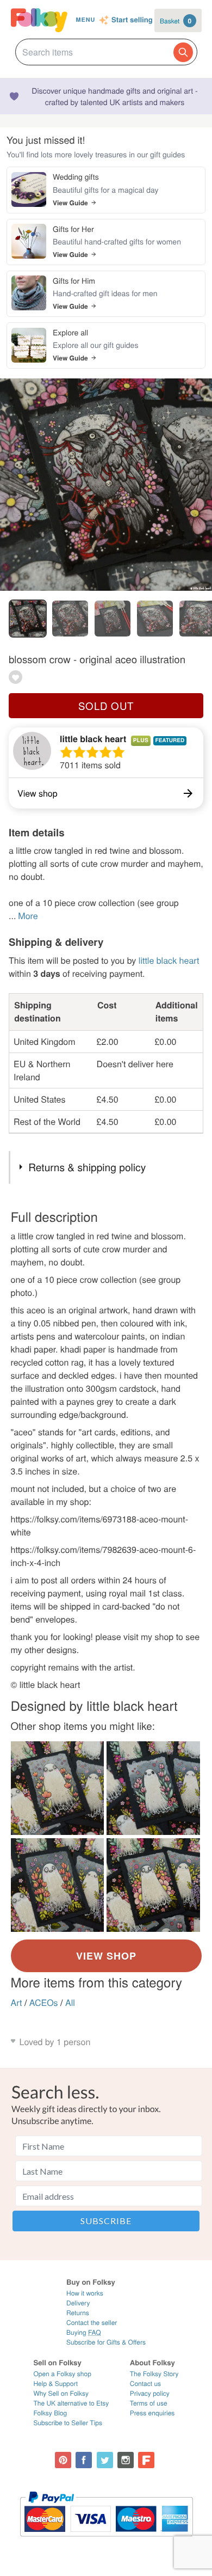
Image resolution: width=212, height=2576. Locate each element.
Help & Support (55, 2384)
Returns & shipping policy (87, 1167)
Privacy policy (150, 2393)
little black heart (93, 739)
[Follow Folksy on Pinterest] (63, 2460)
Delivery (78, 2303)
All (70, 2002)
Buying (84, 2332)
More (28, 916)
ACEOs (44, 2002)
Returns (78, 2313)
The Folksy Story (154, 2374)
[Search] (183, 52)
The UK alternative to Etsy (71, 2403)
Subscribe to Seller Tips (68, 2423)
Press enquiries (152, 2413)
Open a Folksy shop (62, 2374)
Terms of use (149, 2403)
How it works (85, 2293)
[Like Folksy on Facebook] (84, 2460)
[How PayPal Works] (106, 2541)
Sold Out (106, 706)
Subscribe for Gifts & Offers (106, 2342)
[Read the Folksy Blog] (146, 2460)
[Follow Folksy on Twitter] (105, 2460)
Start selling (132, 20)
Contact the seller (92, 2323)
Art (17, 2002)
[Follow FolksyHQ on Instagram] (126, 2460)
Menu (85, 20)
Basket (176, 21)
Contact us (145, 2384)
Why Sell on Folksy (61, 2393)
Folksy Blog (50, 2413)
